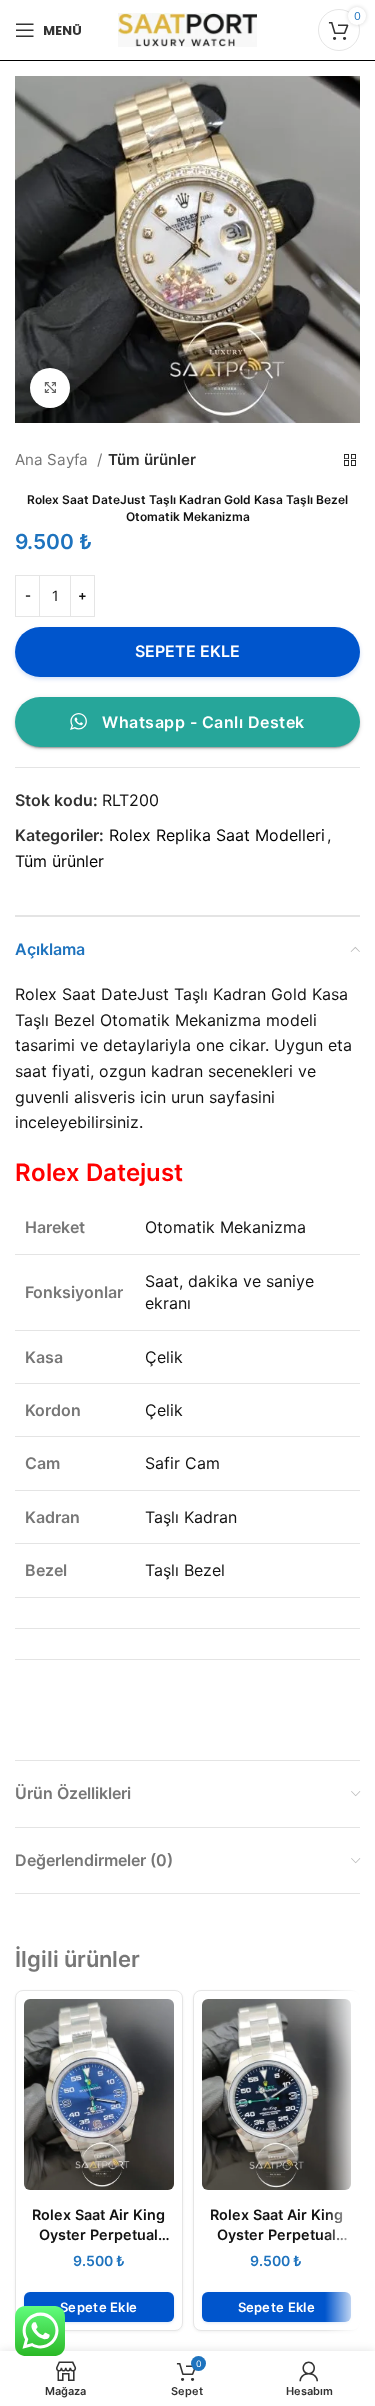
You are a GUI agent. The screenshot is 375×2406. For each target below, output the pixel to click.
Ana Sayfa (53, 459)
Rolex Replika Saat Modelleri (217, 835)
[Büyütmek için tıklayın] (50, 388)
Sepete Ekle (187, 651)
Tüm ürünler (152, 459)
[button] (99, 2307)
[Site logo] (188, 28)
